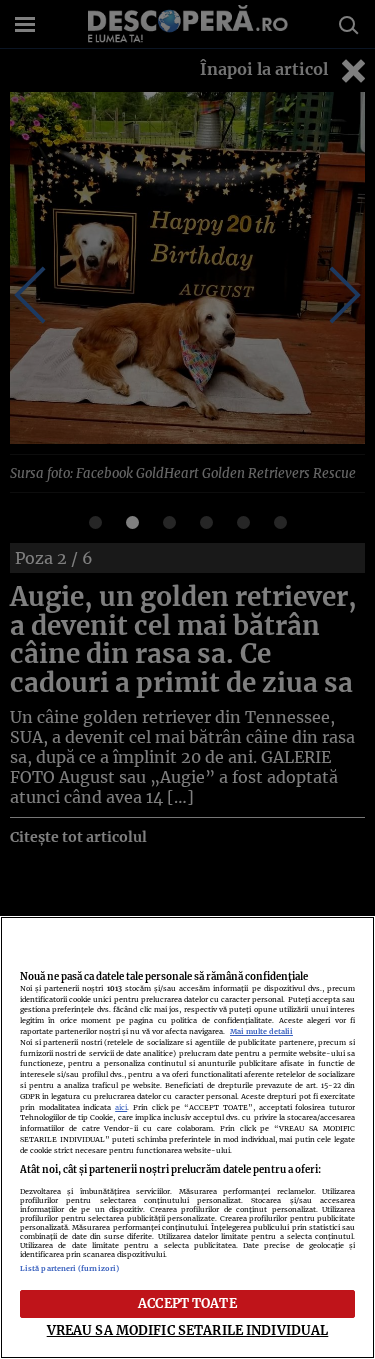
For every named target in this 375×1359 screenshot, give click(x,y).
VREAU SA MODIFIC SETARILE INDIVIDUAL (188, 1330)
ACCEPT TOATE (187, 1303)
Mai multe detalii (261, 1031)
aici (121, 1107)
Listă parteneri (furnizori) (69, 1268)
